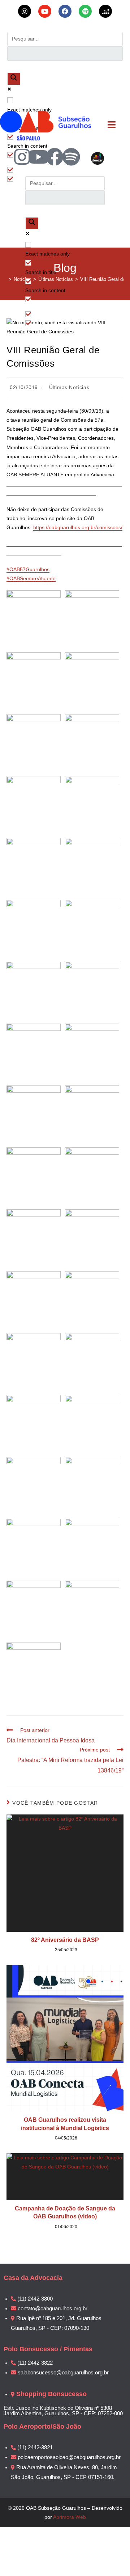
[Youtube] (38, 157)
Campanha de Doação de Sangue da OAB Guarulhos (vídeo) (65, 2212)
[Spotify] (71, 157)
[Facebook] (55, 157)
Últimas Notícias (69, 387)
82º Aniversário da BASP (65, 1940)
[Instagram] (22, 157)
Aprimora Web (70, 2517)
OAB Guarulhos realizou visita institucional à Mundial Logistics (65, 2124)
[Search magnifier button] (14, 79)
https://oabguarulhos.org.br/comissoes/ (78, 527)
